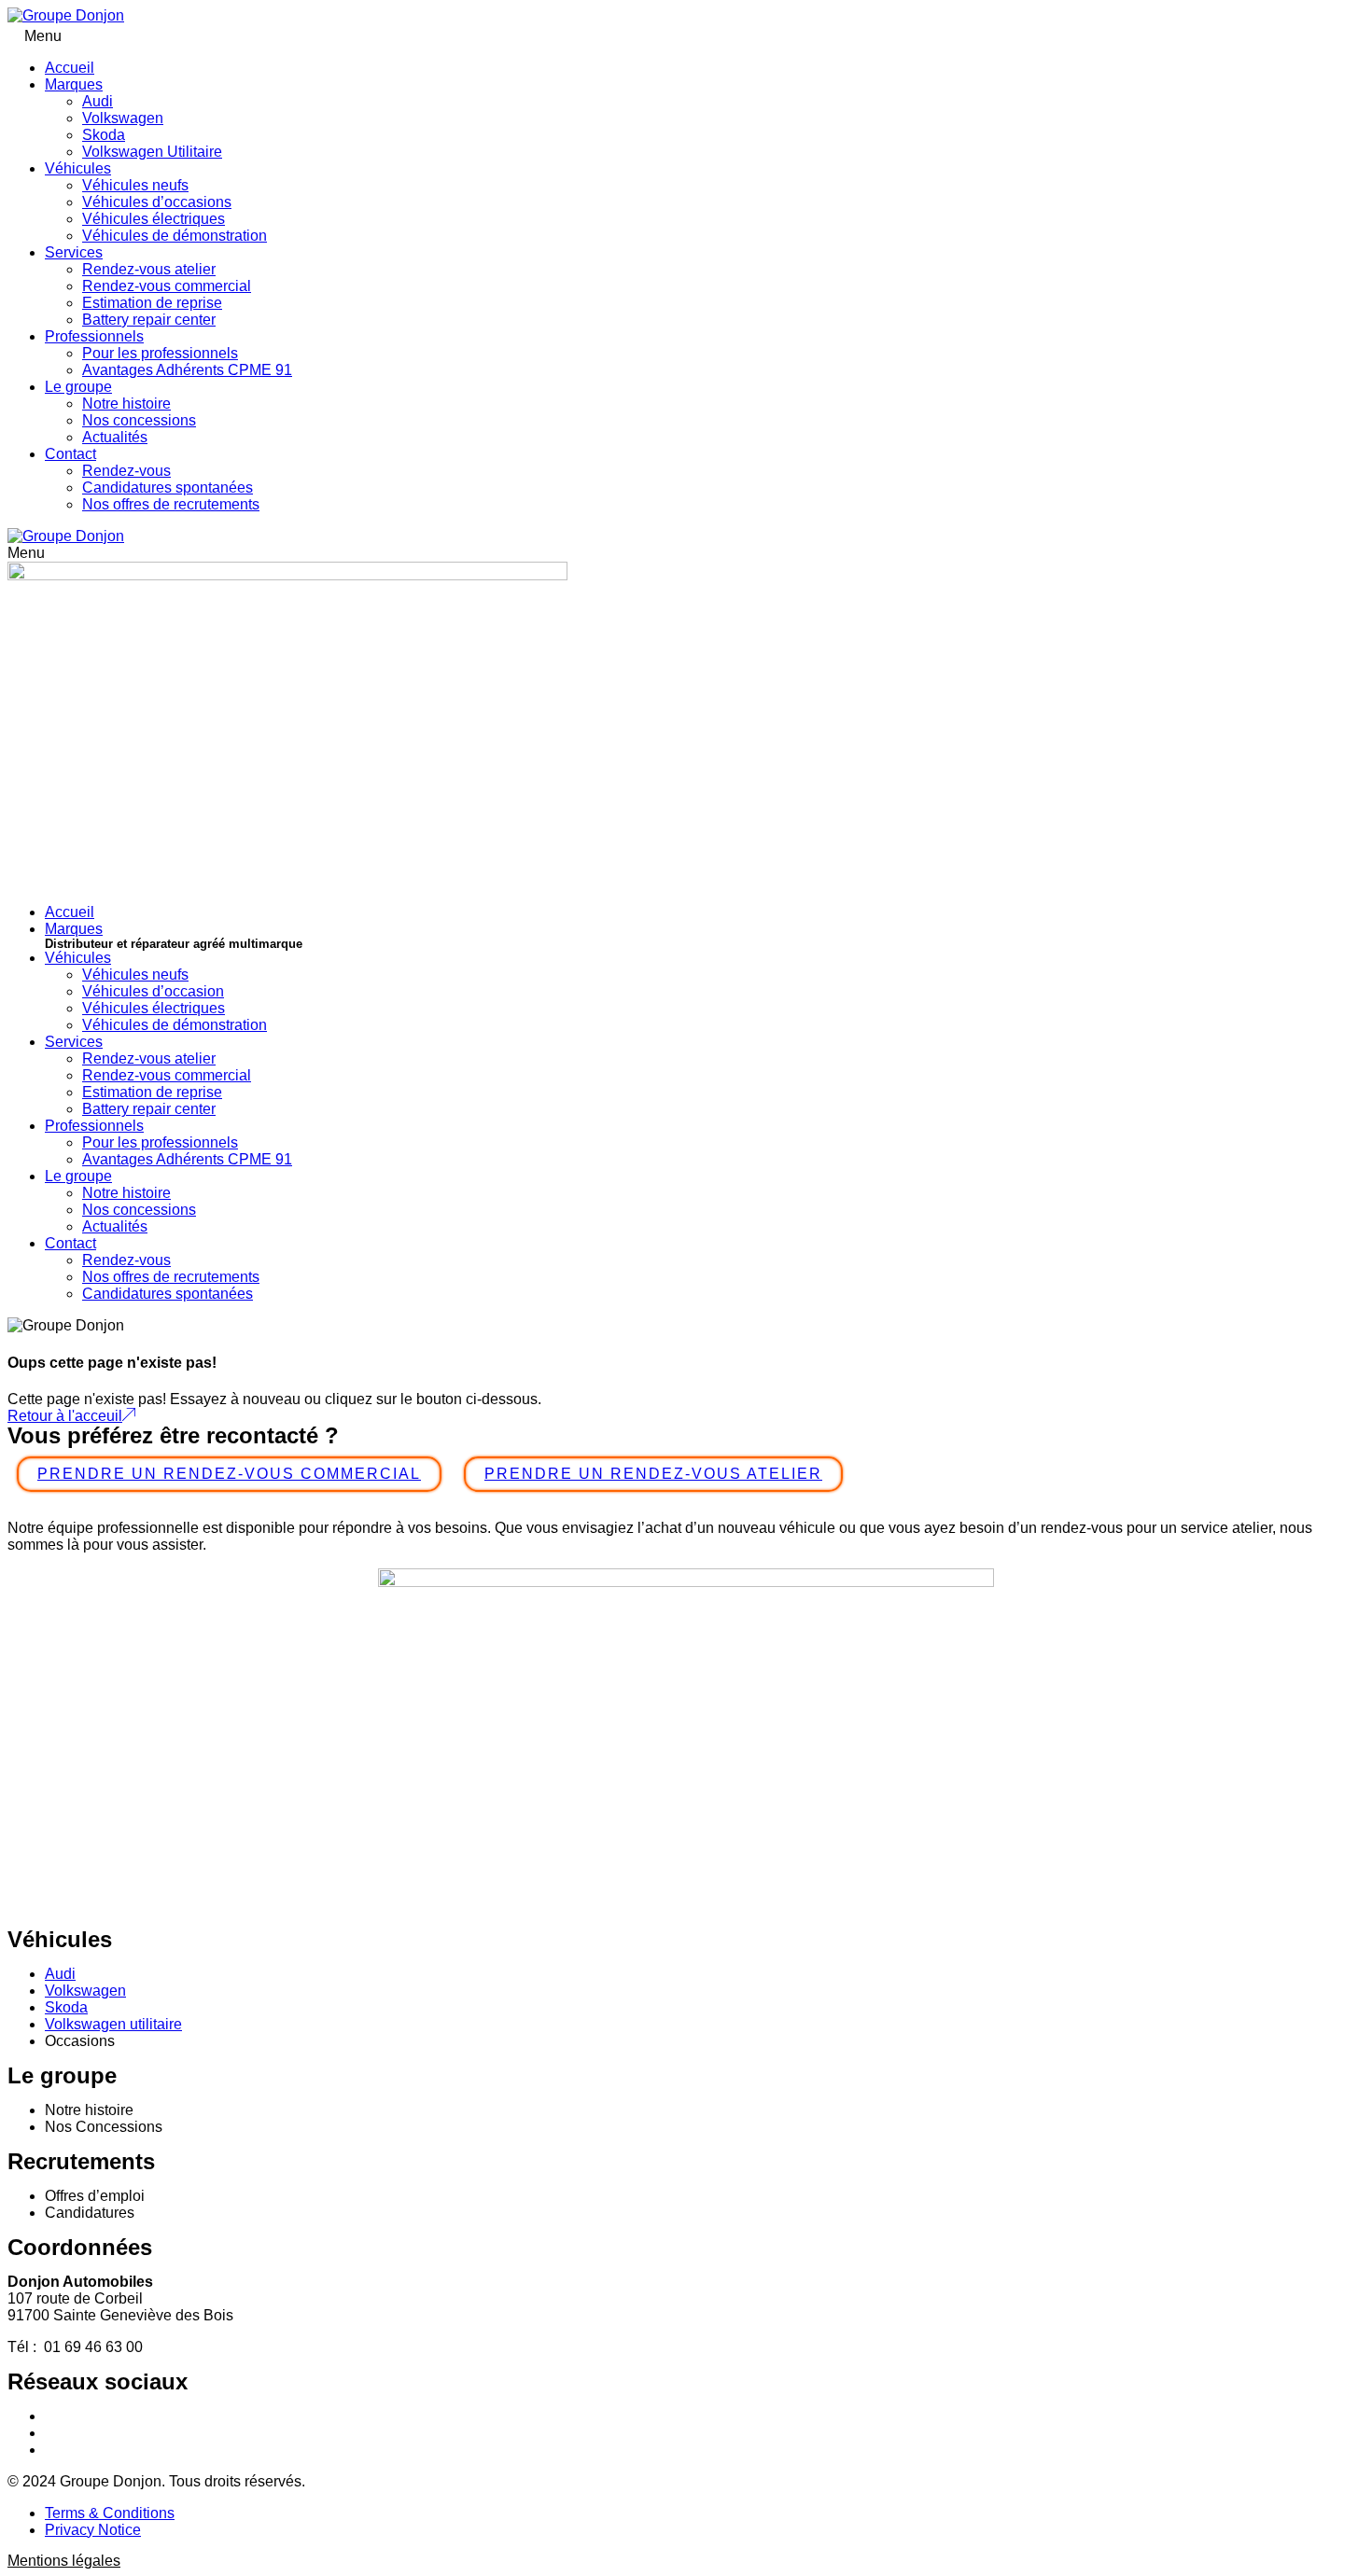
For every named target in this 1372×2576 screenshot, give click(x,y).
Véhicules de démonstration (175, 236)
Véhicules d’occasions (157, 202)
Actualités (115, 437)
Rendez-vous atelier (149, 269)
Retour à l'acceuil (65, 1416)
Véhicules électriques (154, 219)
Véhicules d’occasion (153, 991)
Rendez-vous (126, 471)
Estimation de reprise (152, 303)
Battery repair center (149, 320)
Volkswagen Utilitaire (152, 152)
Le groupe (78, 387)
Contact (70, 454)
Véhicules (78, 168)
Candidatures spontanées (168, 487)
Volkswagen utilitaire (113, 2024)
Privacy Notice (93, 2530)
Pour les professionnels (160, 353)
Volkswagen (123, 118)
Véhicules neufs (135, 185)
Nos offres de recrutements (171, 504)
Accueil (70, 68)
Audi (98, 101)
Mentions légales (64, 2561)
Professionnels (94, 336)
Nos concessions (139, 420)
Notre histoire (126, 404)
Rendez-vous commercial (167, 286)
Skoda (104, 135)
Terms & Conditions (110, 2513)
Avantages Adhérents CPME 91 (187, 370)
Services (74, 252)
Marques (74, 84)
